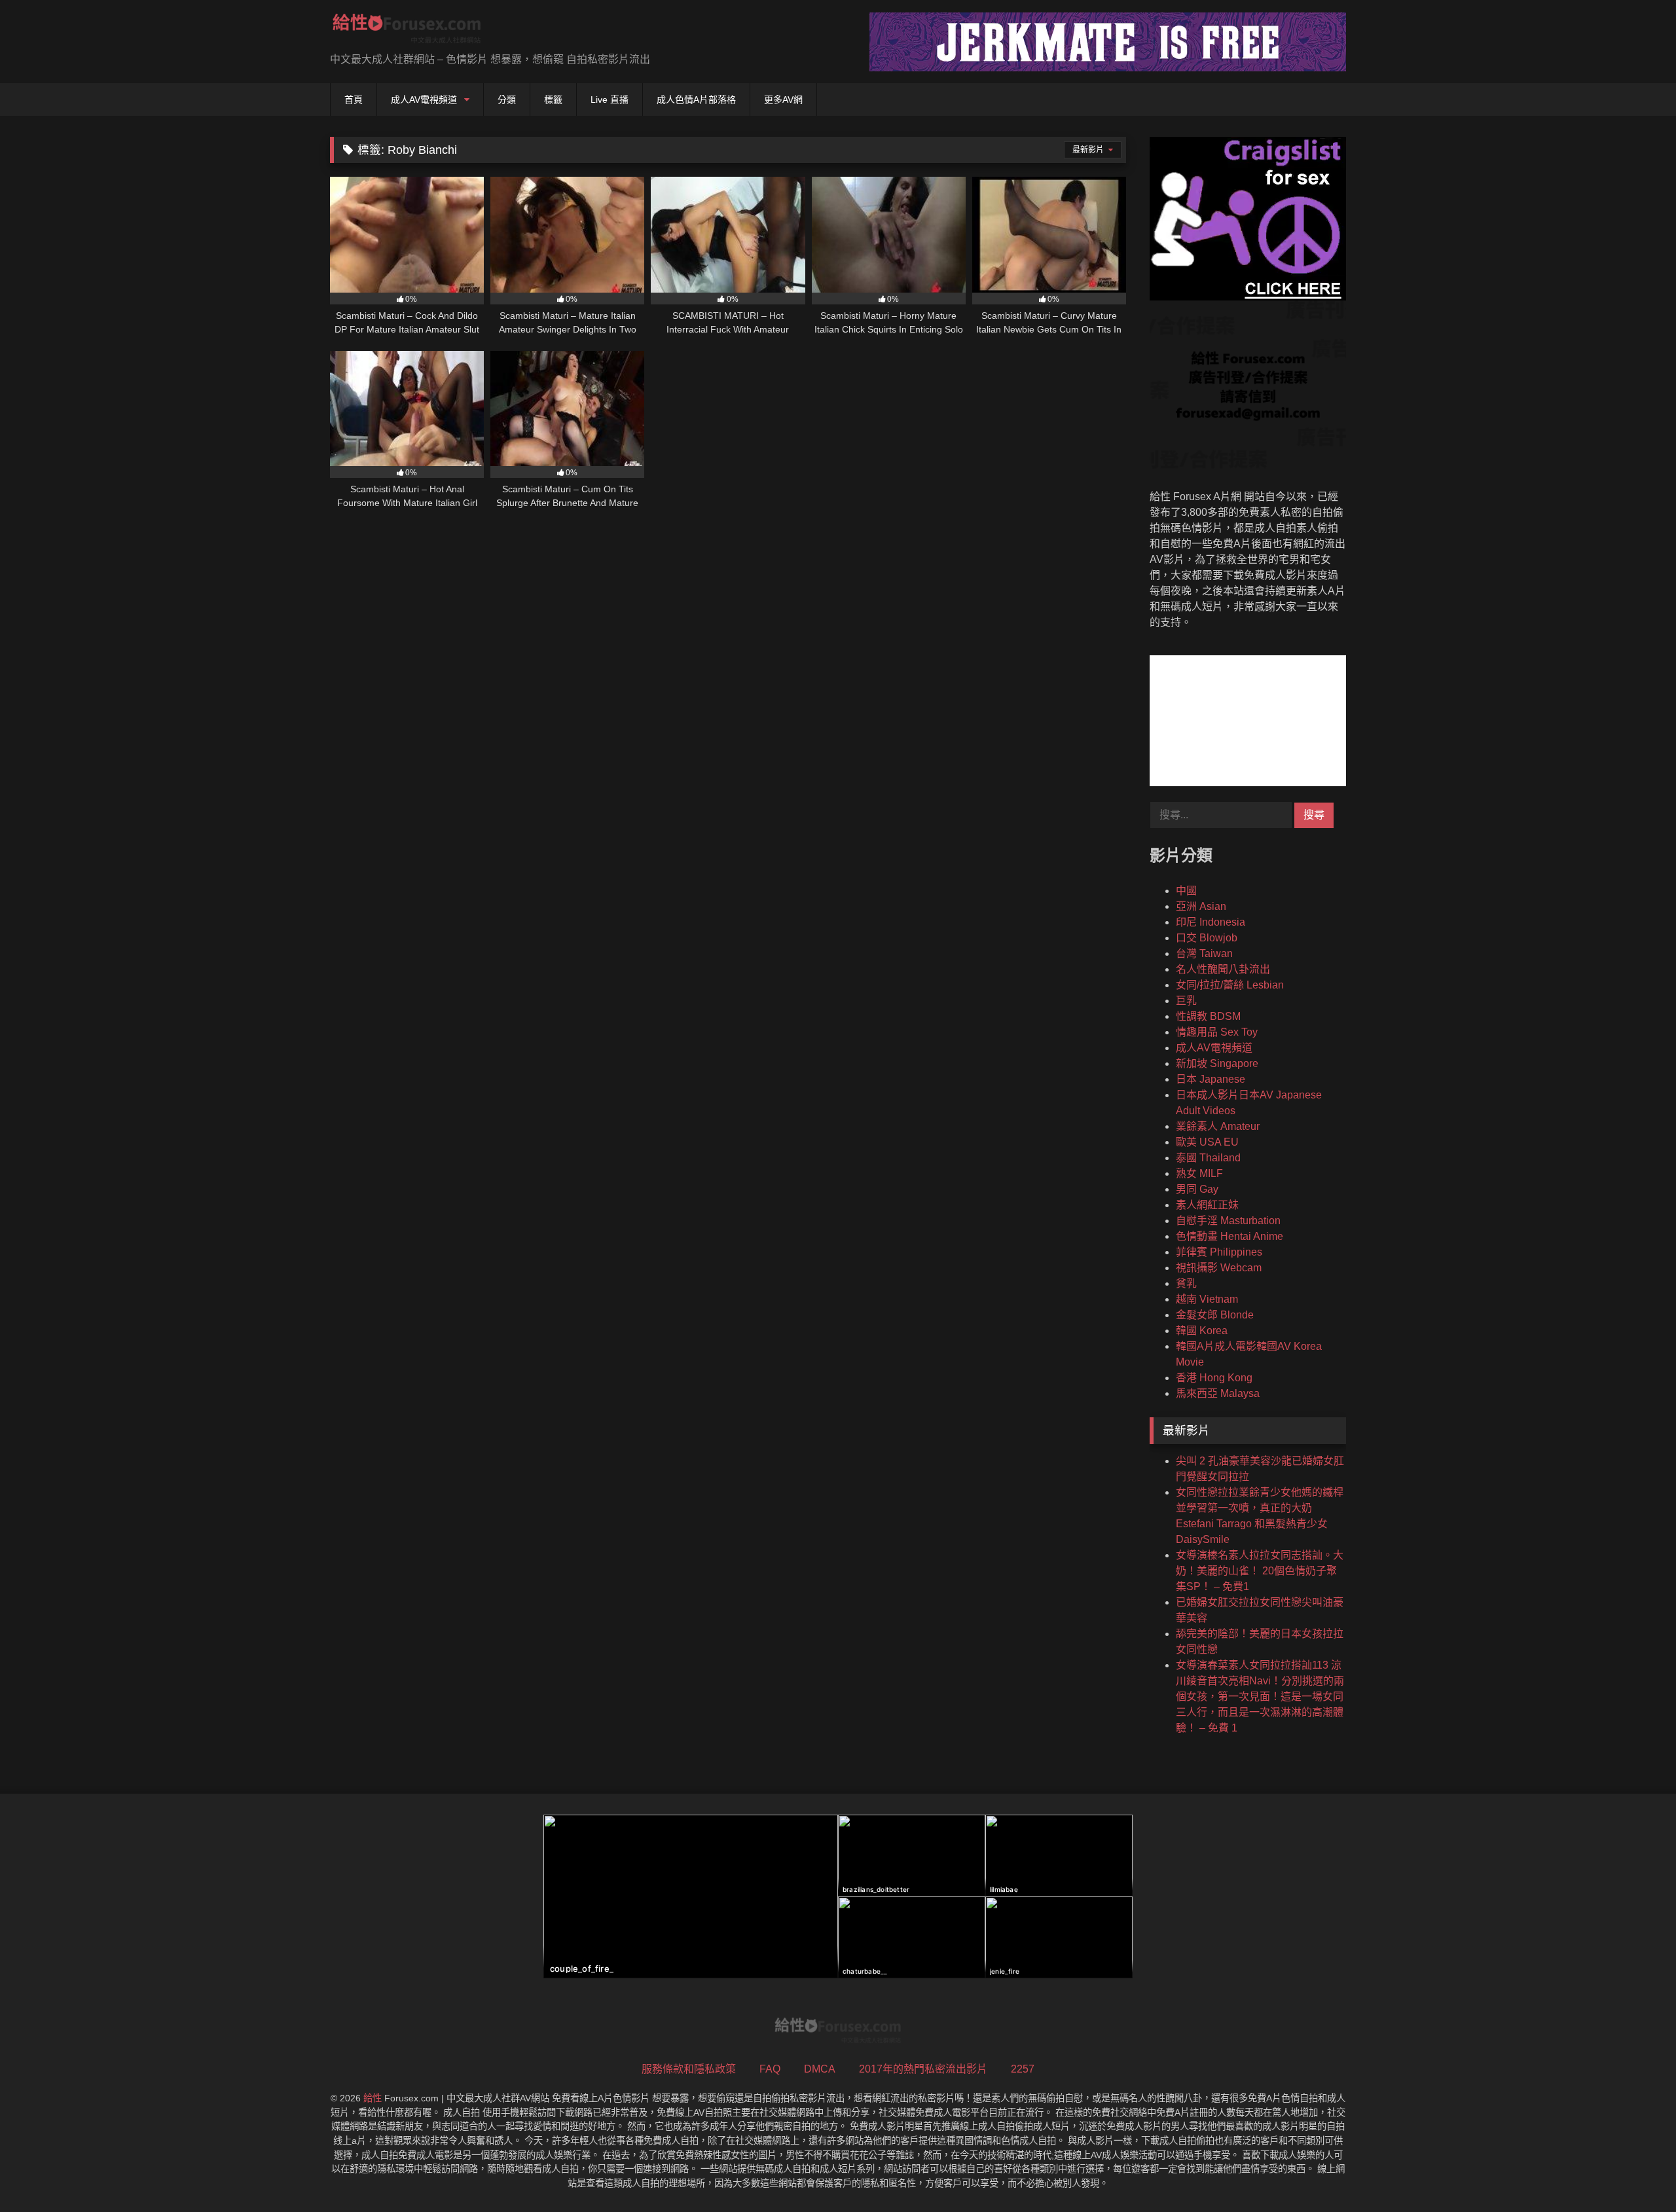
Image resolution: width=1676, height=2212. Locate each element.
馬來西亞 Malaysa (1218, 1393)
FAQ (770, 2069)
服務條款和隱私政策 (689, 2069)
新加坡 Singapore (1217, 1063)
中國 (1186, 891)
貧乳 (1186, 1283)
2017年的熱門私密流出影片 (923, 2069)
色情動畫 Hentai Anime (1230, 1236)
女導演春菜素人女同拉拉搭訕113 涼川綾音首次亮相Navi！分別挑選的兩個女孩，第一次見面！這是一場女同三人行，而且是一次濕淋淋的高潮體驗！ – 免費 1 (1260, 1696)
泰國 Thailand (1208, 1158)
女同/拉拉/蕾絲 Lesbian (1230, 985)
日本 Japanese (1211, 1079)
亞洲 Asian (1201, 906)
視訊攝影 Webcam (1219, 1268)
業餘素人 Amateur (1218, 1126)
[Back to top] (1635, 2173)
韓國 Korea (1202, 1331)
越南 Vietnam (1207, 1299)
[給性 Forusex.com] (407, 31)
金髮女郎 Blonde (1215, 1315)
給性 (373, 2098)
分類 (507, 100)
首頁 (354, 100)
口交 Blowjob (1207, 938)
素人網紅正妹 (1207, 1205)
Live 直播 (610, 100)
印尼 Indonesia (1211, 922)
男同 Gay (1197, 1189)
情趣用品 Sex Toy (1217, 1032)
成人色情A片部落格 (696, 100)
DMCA (820, 2069)
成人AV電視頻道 (424, 100)
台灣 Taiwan (1204, 953)
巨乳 (1186, 1001)
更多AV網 (783, 100)
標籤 (553, 100)
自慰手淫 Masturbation (1228, 1221)
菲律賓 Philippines (1219, 1252)
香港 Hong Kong (1214, 1378)
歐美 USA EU (1207, 1142)
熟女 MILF (1199, 1173)
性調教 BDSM (1208, 1016)
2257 (1023, 2069)
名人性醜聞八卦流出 (1223, 969)
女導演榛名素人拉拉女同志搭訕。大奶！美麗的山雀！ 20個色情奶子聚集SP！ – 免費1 (1260, 1571)
